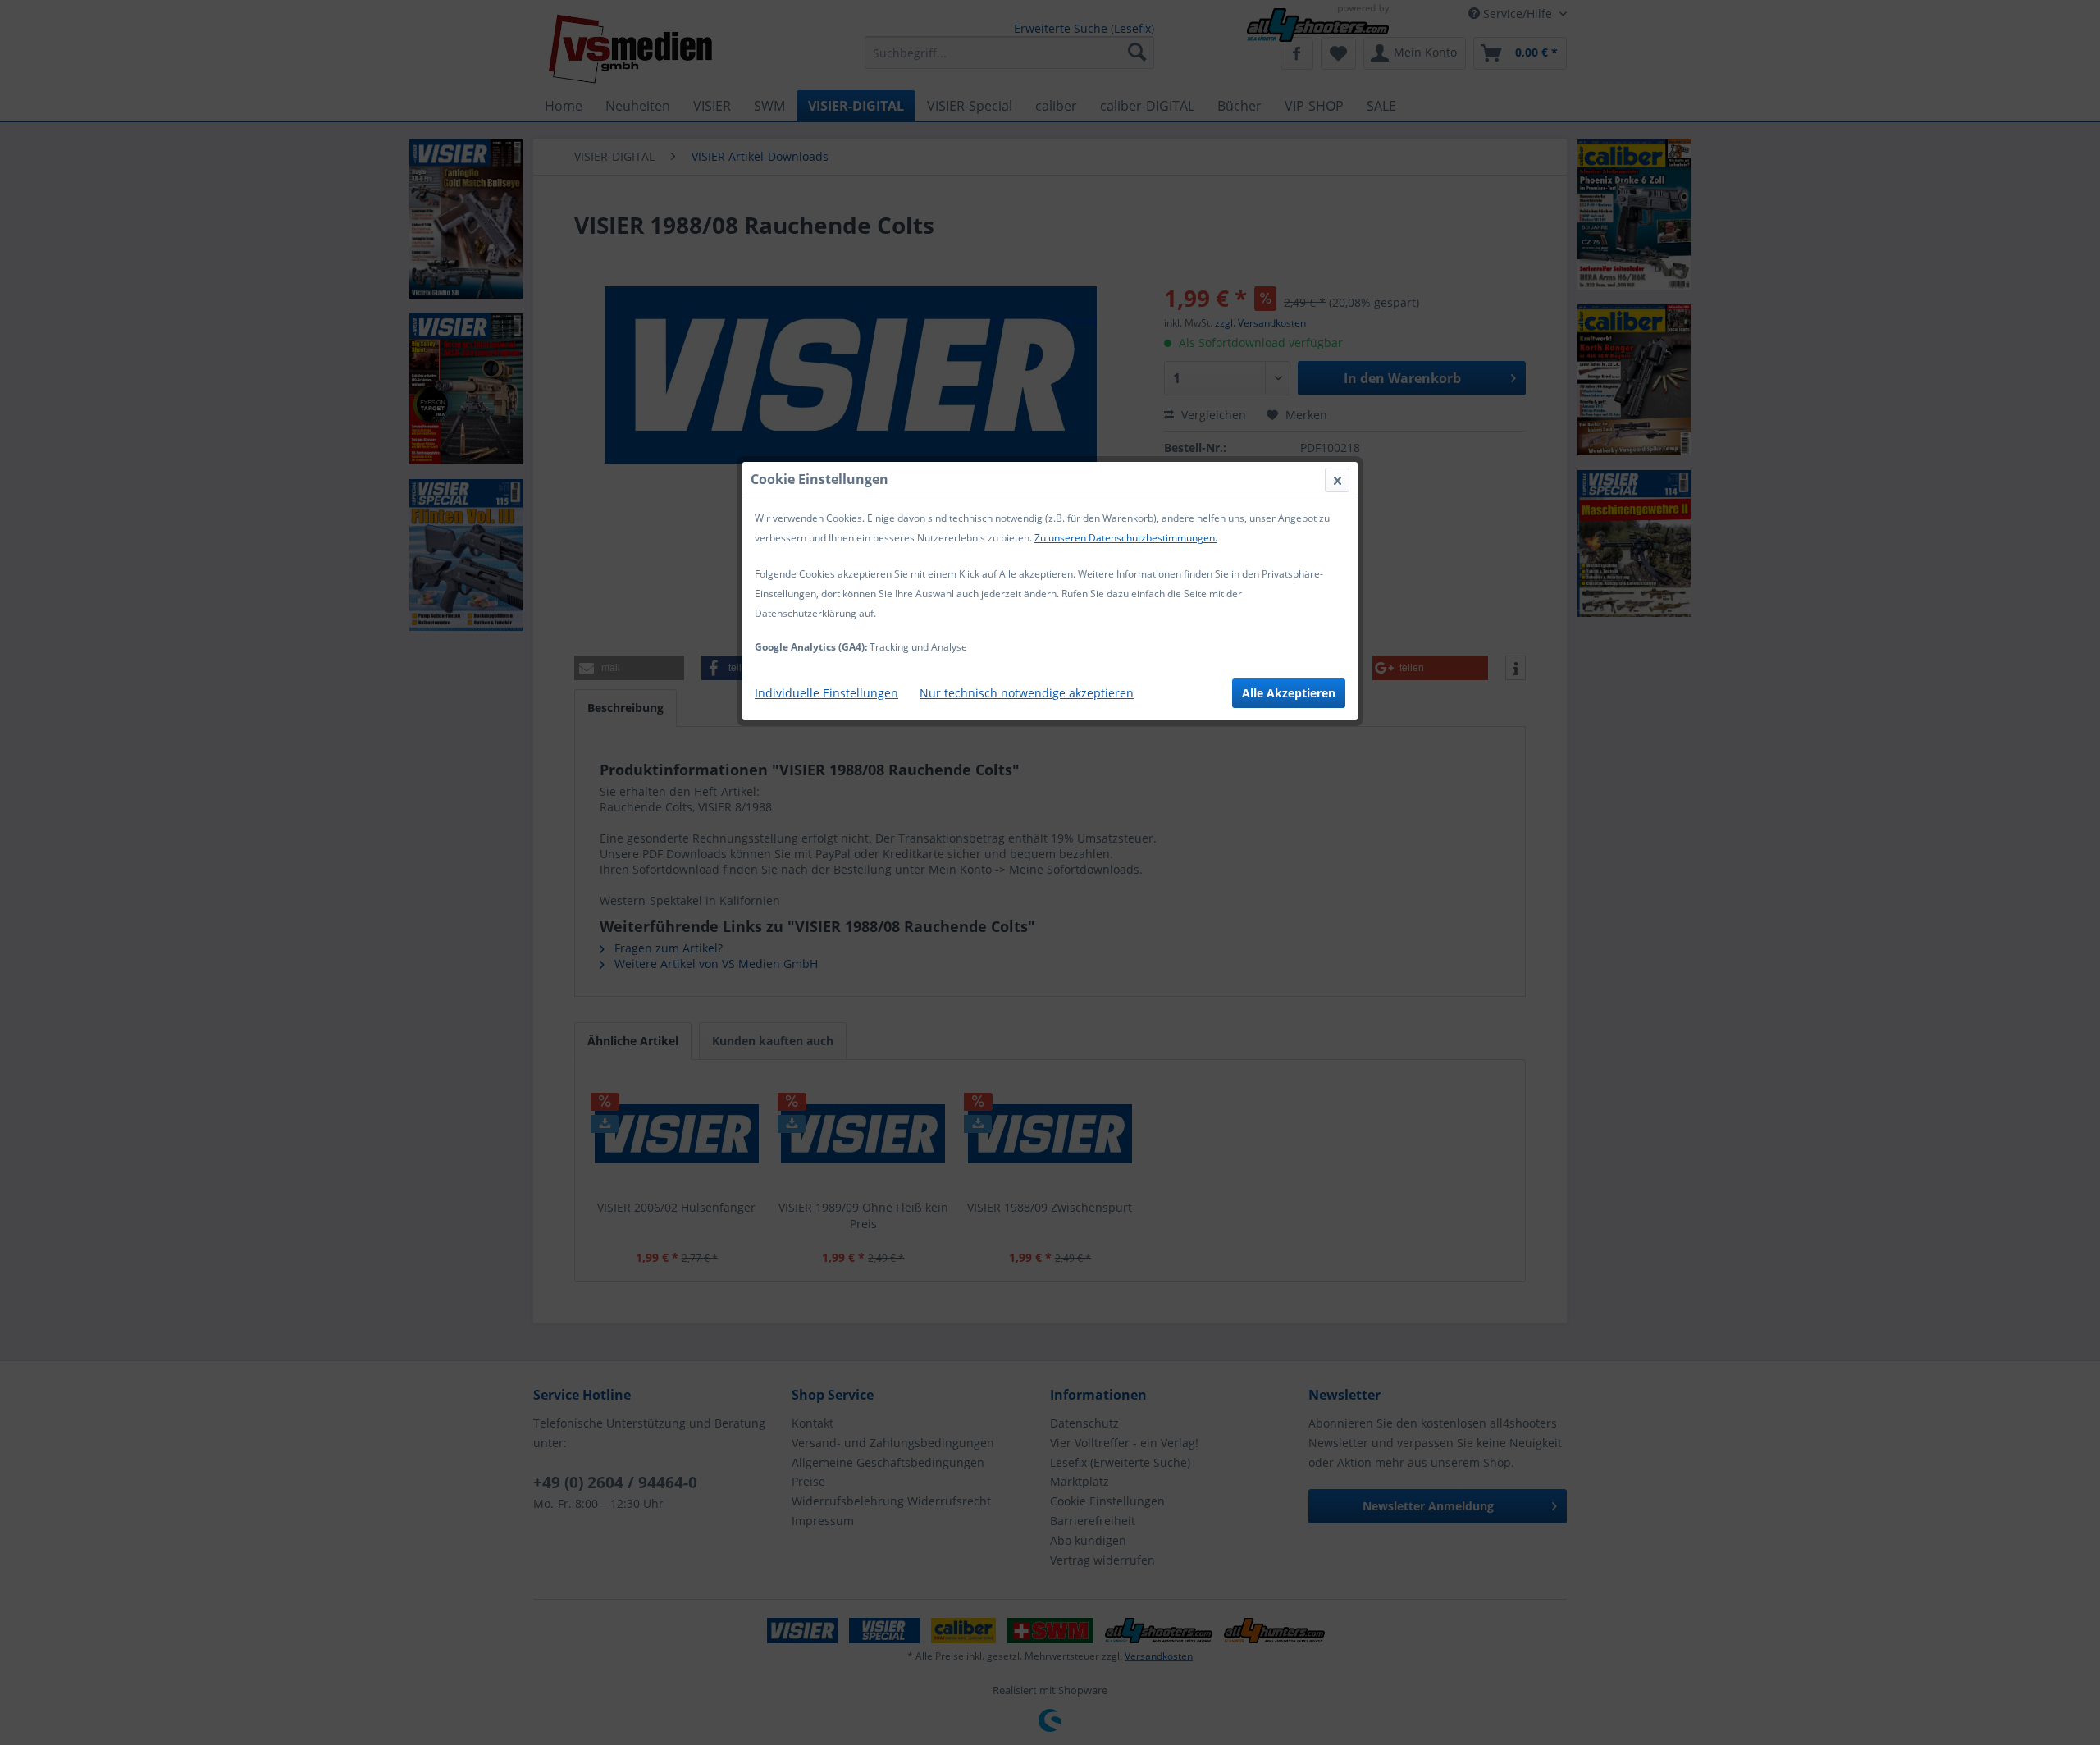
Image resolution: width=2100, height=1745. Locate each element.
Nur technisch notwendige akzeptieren (1027, 693)
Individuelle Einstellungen (826, 693)
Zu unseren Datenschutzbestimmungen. (1126, 538)
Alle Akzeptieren (1289, 693)
